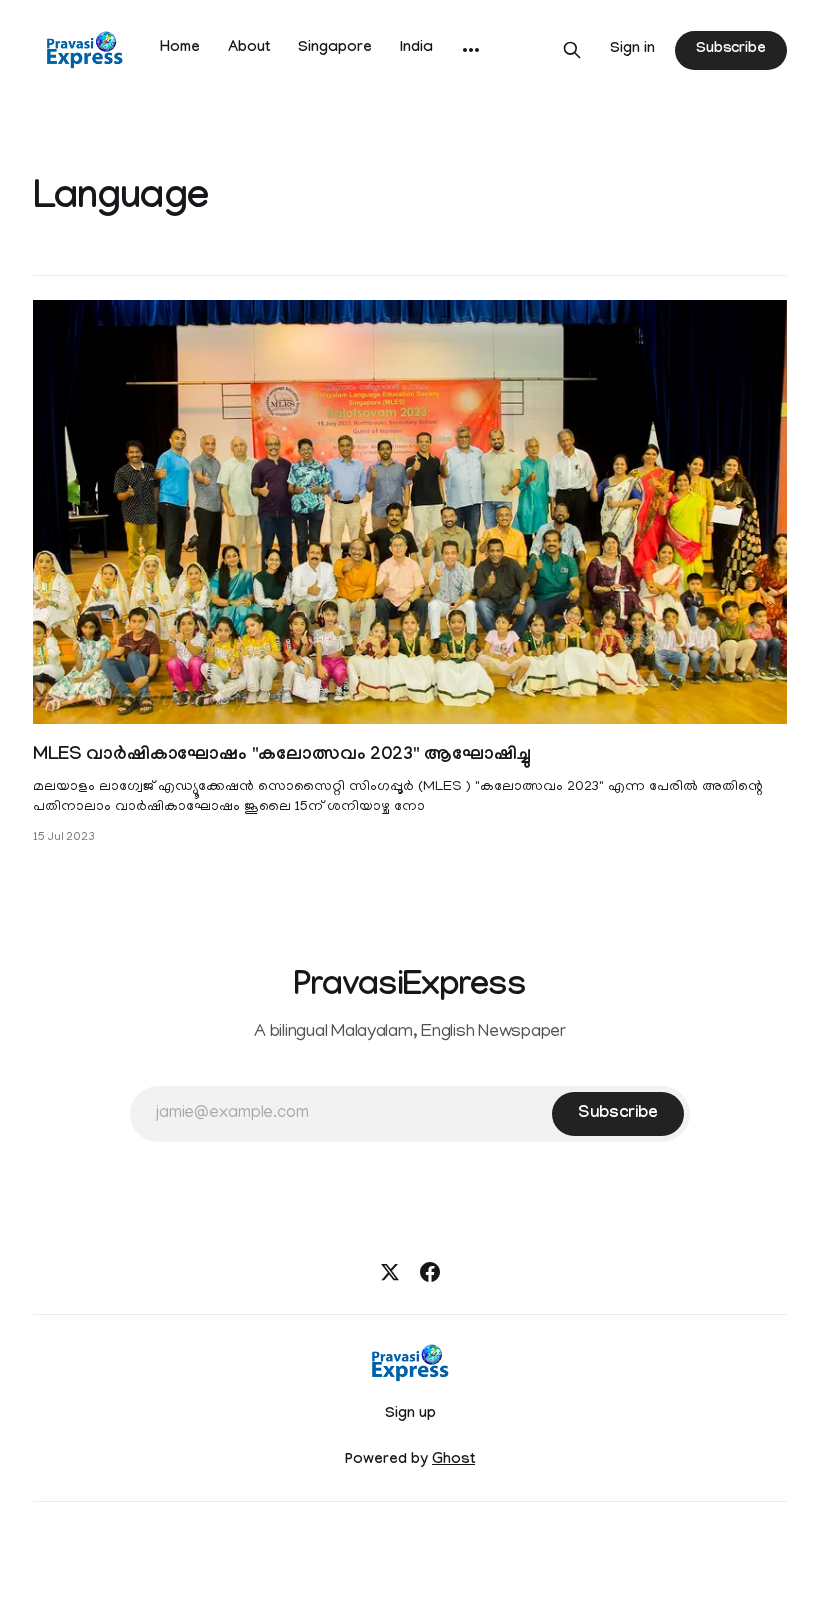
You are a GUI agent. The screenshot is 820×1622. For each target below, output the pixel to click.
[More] (471, 50)
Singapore (335, 49)
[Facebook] (430, 1272)
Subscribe (731, 50)
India (416, 49)
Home (180, 49)
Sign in (632, 50)
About (249, 49)
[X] (390, 1272)
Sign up (410, 1415)
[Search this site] (572, 50)
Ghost (453, 1461)
